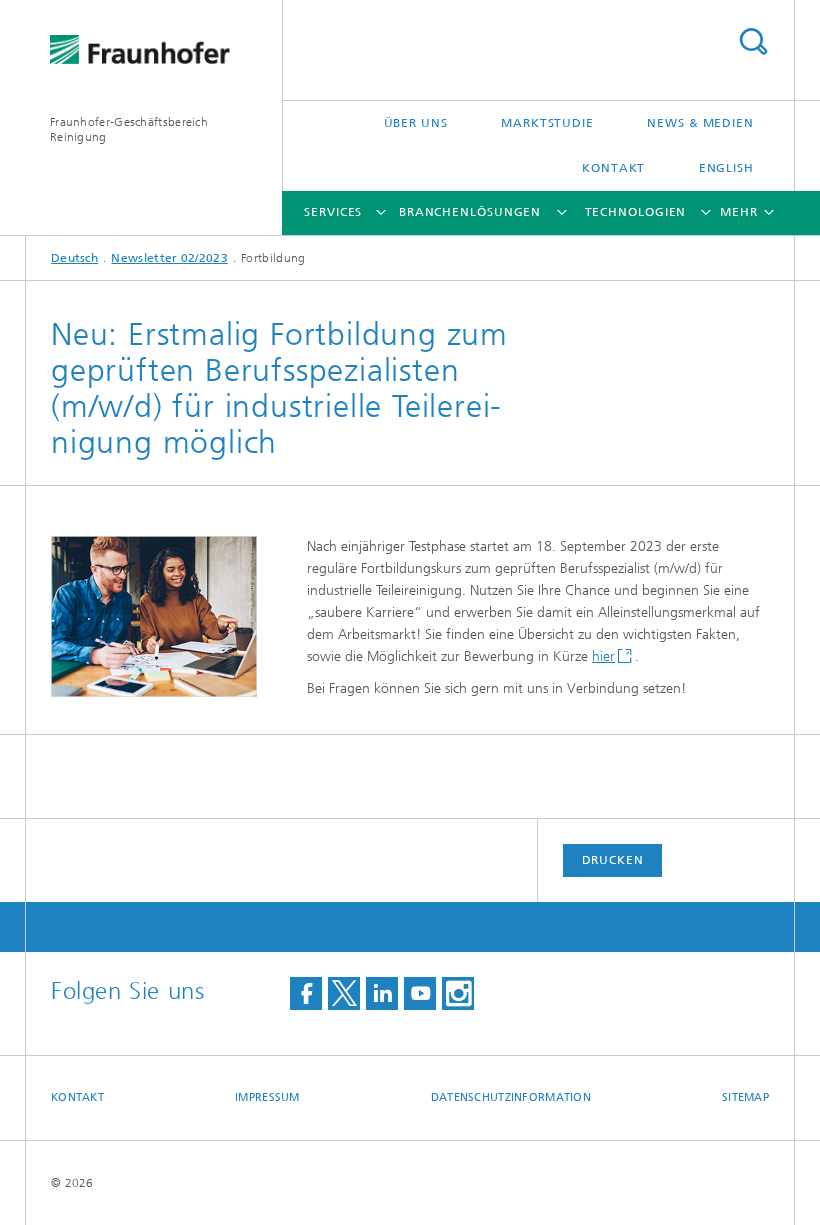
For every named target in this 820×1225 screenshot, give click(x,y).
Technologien (636, 212)
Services (333, 212)
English (726, 168)
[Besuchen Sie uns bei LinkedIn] (382, 993)
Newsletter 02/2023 (169, 258)
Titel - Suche (753, 41)
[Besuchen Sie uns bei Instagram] (458, 993)
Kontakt (613, 168)
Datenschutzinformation (511, 1097)
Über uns (416, 123)
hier (603, 656)
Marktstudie (547, 123)
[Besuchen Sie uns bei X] (344, 993)
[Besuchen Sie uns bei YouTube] (420, 993)
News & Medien (700, 123)
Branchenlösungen (470, 212)
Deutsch (74, 258)
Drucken (613, 860)
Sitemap (745, 1097)
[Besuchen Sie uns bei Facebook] (306, 993)
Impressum (267, 1097)
